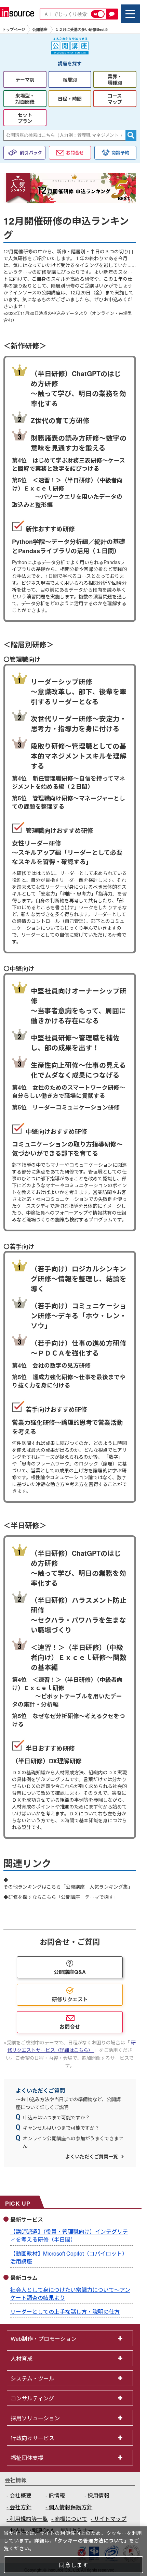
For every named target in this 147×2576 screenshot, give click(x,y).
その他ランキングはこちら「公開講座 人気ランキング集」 (68, 1887)
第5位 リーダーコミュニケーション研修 (66, 1107)
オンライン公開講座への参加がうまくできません (73, 2142)
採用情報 (98, 2495)
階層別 (70, 79)
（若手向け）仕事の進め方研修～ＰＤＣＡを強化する (79, 1348)
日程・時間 (70, 99)
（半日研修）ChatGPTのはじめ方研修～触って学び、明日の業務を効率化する (78, 388)
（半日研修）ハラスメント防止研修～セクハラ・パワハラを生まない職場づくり (79, 1615)
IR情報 (57, 2495)
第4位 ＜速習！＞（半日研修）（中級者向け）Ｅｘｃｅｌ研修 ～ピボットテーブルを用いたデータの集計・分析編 (67, 1692)
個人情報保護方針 (70, 2507)
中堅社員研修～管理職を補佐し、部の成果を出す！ (75, 1043)
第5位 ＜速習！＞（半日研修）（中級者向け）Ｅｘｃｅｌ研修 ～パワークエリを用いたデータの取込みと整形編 (67, 492)
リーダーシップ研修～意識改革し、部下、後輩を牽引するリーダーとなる (79, 691)
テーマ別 (25, 79)
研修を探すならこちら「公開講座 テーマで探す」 (63, 1897)
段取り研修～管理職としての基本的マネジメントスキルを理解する (79, 756)
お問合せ (75, 153)
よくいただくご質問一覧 (92, 2156)
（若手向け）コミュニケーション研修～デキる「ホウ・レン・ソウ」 (79, 1316)
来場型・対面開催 (25, 99)
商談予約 (120, 153)
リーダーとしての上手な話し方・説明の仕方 (65, 2312)
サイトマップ (110, 2519)
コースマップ (115, 99)
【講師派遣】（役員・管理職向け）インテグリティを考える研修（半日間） (69, 2235)
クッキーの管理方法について (91, 2540)
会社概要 (21, 2495)
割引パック (31, 153)
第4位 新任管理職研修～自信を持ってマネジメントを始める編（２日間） (69, 782)
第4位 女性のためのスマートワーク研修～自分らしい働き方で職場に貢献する (69, 1091)
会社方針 (21, 2507)
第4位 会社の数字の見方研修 (51, 1365)
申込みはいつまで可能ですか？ (56, 2117)
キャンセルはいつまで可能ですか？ (61, 2128)
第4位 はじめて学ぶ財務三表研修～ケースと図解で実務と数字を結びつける (69, 464)
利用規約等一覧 (29, 2519)
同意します (74, 2565)
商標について (71, 2519)
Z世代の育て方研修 (60, 420)
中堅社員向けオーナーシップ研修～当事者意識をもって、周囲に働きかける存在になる (79, 1006)
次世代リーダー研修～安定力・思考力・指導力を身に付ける (79, 724)
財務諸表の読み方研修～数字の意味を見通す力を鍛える (79, 443)
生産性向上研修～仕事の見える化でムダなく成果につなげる (78, 1070)
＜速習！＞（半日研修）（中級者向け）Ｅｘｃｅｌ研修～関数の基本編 (79, 1657)
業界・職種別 (115, 79)
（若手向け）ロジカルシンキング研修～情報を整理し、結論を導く (79, 1279)
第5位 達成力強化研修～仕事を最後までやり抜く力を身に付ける (69, 1381)
